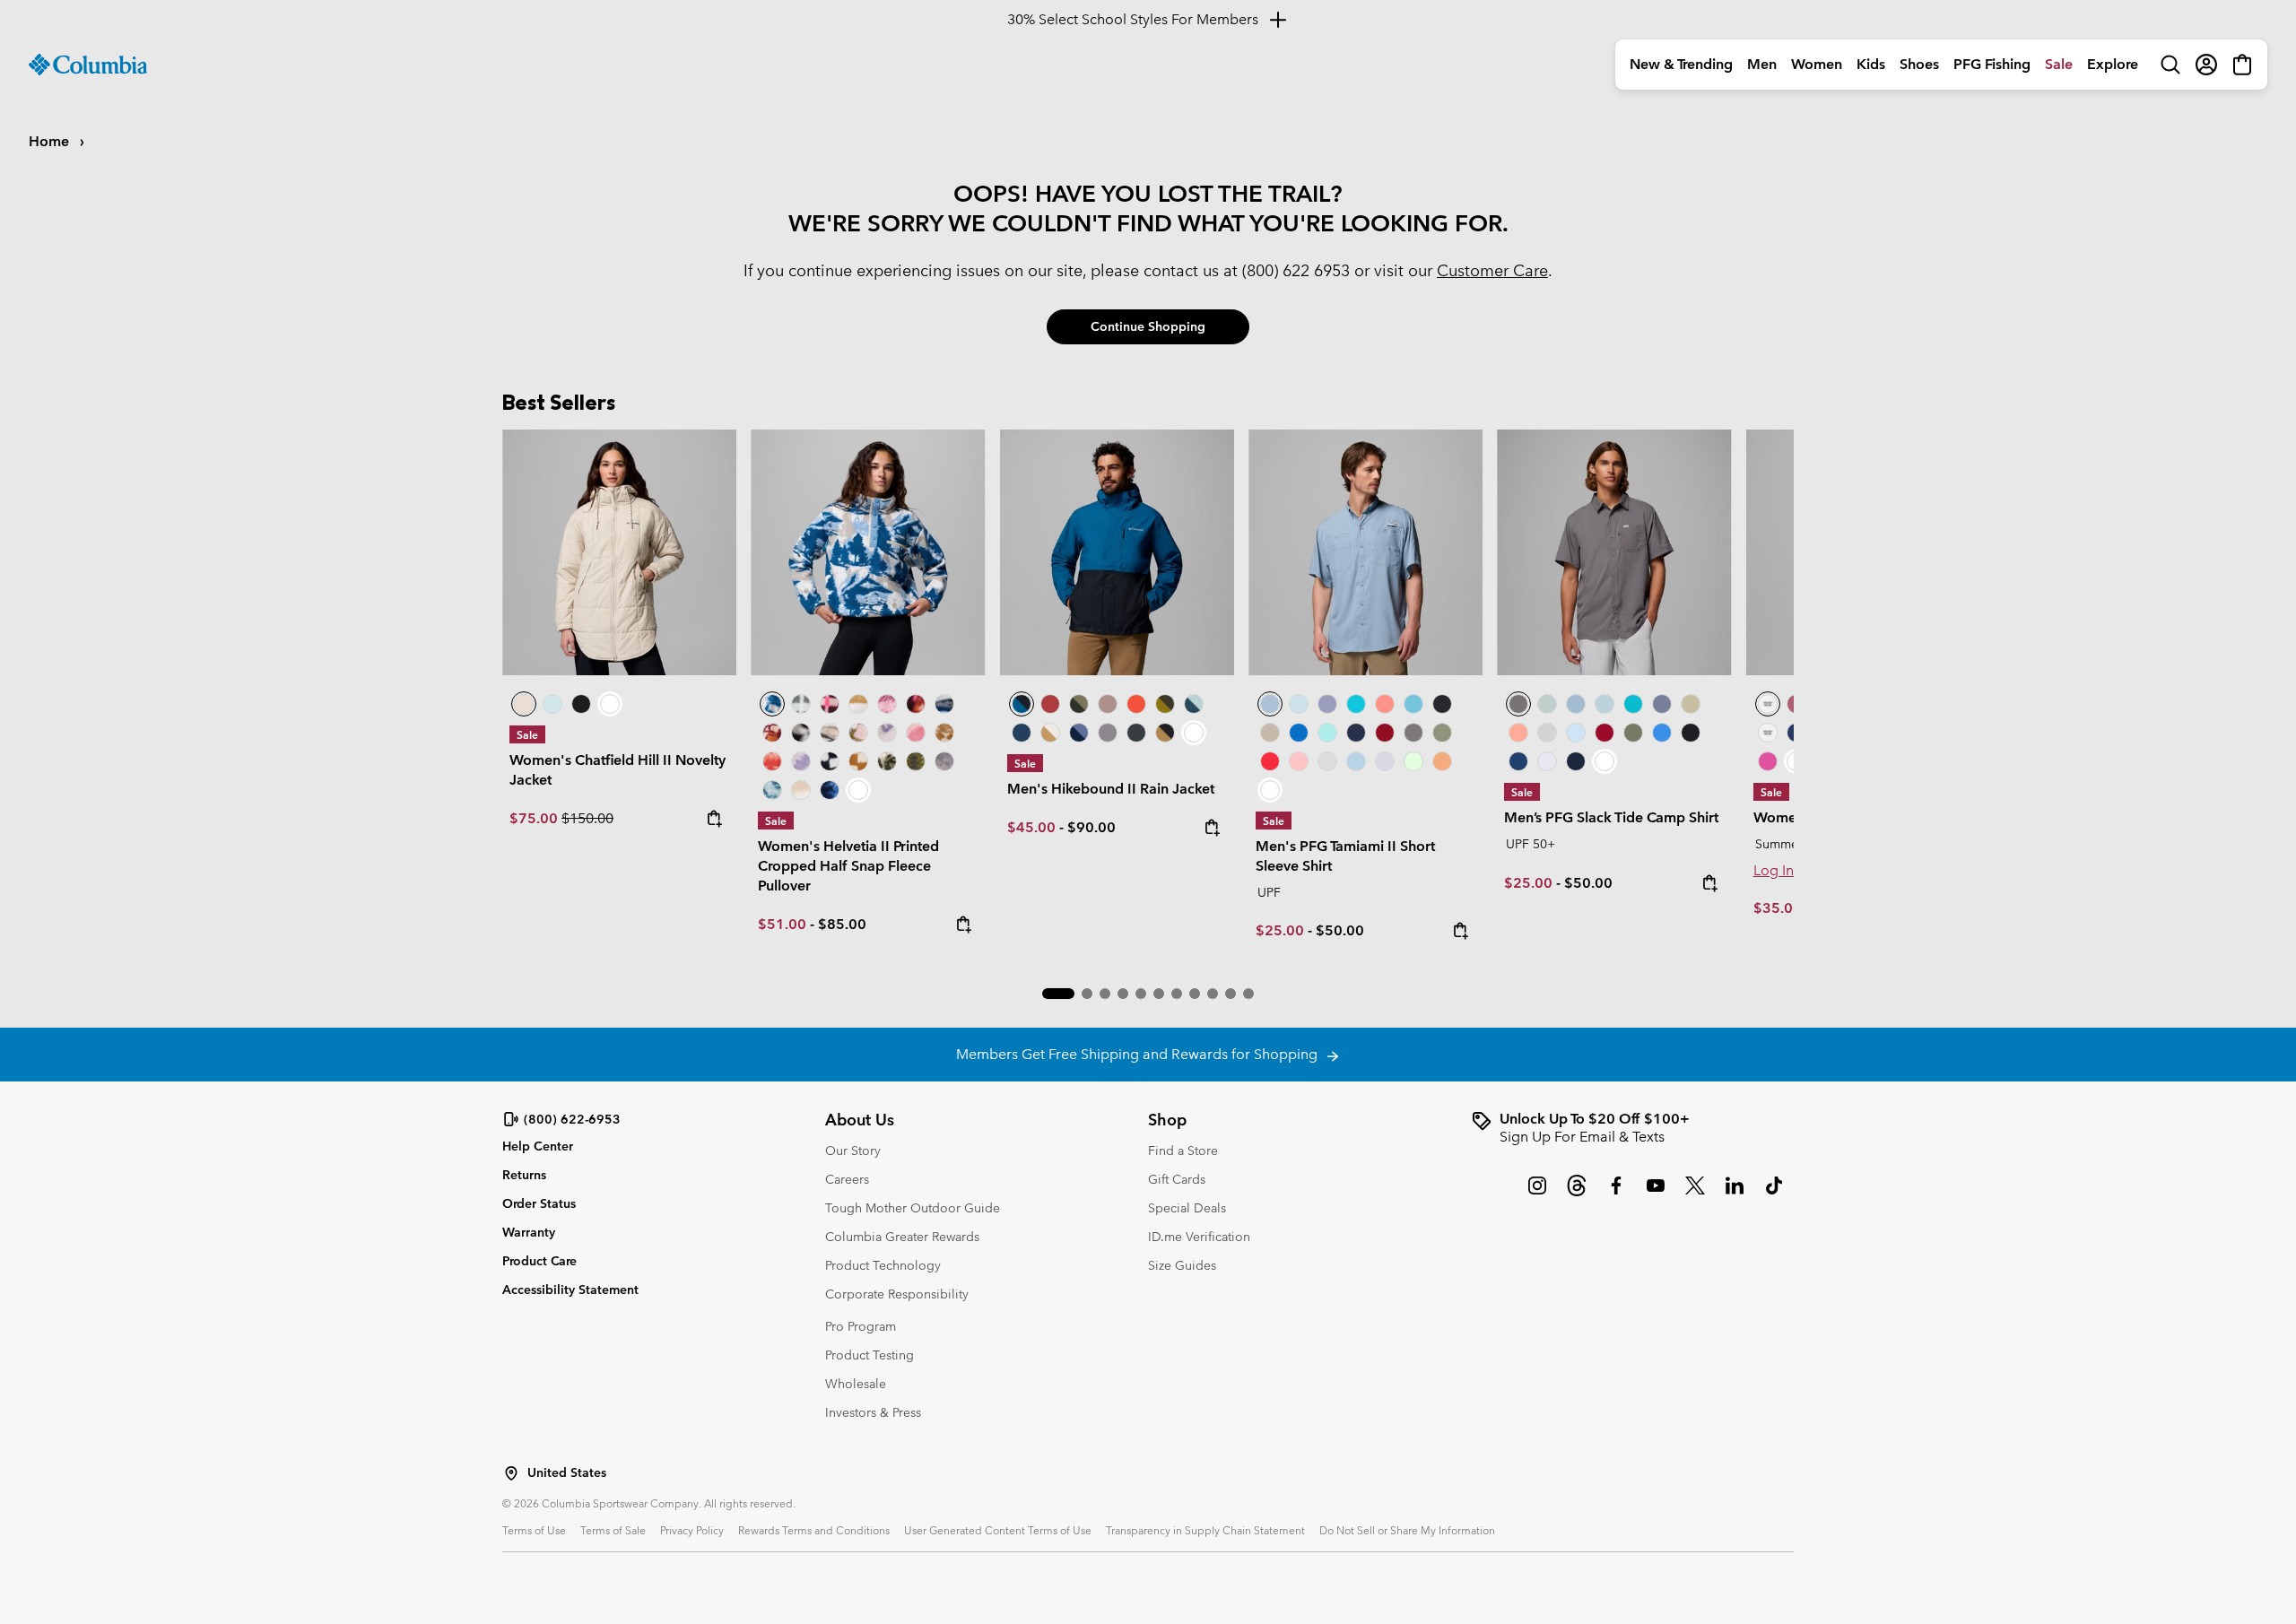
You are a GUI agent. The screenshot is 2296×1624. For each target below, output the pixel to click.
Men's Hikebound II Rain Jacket (1111, 789)
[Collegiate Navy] (1022, 733)
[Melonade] (1385, 704)
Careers (847, 1179)
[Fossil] (1270, 733)
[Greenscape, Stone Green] (1079, 704)
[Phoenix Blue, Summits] (944, 704)
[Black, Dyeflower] (801, 733)
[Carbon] (1518, 761)
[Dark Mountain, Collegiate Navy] (1079, 733)
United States (567, 1473)
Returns (524, 1175)
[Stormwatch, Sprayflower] (801, 761)
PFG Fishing (1992, 64)
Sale (2059, 64)
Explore (2113, 64)
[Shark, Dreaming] (944, 761)
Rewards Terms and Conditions (814, 1530)
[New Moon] (1327, 704)
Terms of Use (534, 1530)
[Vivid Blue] (1299, 733)
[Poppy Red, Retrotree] (772, 761)
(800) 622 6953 (1296, 270)
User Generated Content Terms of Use (998, 1530)
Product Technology (883, 1265)
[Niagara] (1547, 704)
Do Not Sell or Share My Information (1407, 1530)
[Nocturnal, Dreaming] (830, 790)
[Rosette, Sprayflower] (916, 733)
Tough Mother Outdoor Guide (913, 1208)
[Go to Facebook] (1616, 1194)
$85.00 (842, 924)
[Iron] (1108, 704)
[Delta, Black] (1165, 733)
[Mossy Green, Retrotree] (916, 761)
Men (1762, 64)
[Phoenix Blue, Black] (1117, 552)
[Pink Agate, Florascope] (858, 733)
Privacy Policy (692, 1530)
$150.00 (587, 818)
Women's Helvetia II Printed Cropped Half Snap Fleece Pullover (848, 866)
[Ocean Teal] (1356, 704)
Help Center (538, 1146)
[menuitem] (1681, 65)
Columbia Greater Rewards (902, 1237)
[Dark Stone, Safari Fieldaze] (619, 552)
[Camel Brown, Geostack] (858, 761)
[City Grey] (1108, 733)
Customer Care (1492, 270)
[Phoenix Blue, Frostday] (868, 552)
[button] (1058, 994)
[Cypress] (1442, 733)
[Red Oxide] (1050, 704)
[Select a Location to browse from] (511, 1473)
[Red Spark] (1270, 761)
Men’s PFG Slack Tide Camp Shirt (1611, 817)
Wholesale (856, 1384)
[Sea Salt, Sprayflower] (801, 790)
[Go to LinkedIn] (1735, 1194)
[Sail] (1356, 761)
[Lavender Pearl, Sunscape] (887, 733)
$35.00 (1778, 908)
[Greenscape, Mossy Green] (1165, 704)
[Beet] (1385, 733)
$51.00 (782, 924)
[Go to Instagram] (1537, 1194)
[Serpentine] (1691, 704)
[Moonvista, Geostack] (830, 704)
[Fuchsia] (1768, 761)
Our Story (853, 1151)
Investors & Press (873, 1412)
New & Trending (1681, 64)
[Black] (1136, 733)
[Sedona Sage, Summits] (830, 733)
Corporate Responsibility (897, 1294)
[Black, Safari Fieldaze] (581, 704)
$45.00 (1031, 827)
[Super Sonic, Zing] (1136, 704)
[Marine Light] (1299, 704)
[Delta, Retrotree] (944, 733)
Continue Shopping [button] (1148, 326)
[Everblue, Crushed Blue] (1194, 704)
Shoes (1919, 64)
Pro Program (861, 1326)
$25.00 (1280, 930)
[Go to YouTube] (1656, 1194)
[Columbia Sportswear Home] (88, 65)
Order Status (539, 1203)
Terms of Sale (613, 1530)
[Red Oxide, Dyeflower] (916, 704)
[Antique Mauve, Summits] (887, 704)
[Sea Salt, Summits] (858, 704)
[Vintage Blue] (1413, 704)
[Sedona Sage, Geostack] (801, 704)
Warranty (529, 1232)
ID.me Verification (1199, 1237)
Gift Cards (1177, 1179)
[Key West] (1413, 761)
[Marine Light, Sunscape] (772, 790)
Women (1817, 64)
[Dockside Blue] (1365, 552)
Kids (1871, 64)
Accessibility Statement (570, 1290)
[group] (1632, 1128)
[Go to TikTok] (1774, 1194)
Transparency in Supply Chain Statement (1205, 1530)
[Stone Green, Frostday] (887, 761)
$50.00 (1340, 930)
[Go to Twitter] (1695, 1194)
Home (51, 141)
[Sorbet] (1299, 761)
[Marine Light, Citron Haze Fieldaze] (552, 704)
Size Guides (1182, 1265)
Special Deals (1187, 1208)
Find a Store (1183, 1151)
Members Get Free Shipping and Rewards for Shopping (1140, 1054)
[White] (1385, 761)
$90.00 (1091, 827)
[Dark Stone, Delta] (1050, 733)
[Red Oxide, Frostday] (772, 733)
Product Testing (870, 1355)
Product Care (539, 1261)
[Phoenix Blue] (1768, 704)
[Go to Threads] (1577, 1194)
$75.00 (535, 818)
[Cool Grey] (1327, 761)
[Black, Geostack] (830, 761)
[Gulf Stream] (1327, 733)
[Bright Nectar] (1442, 761)
